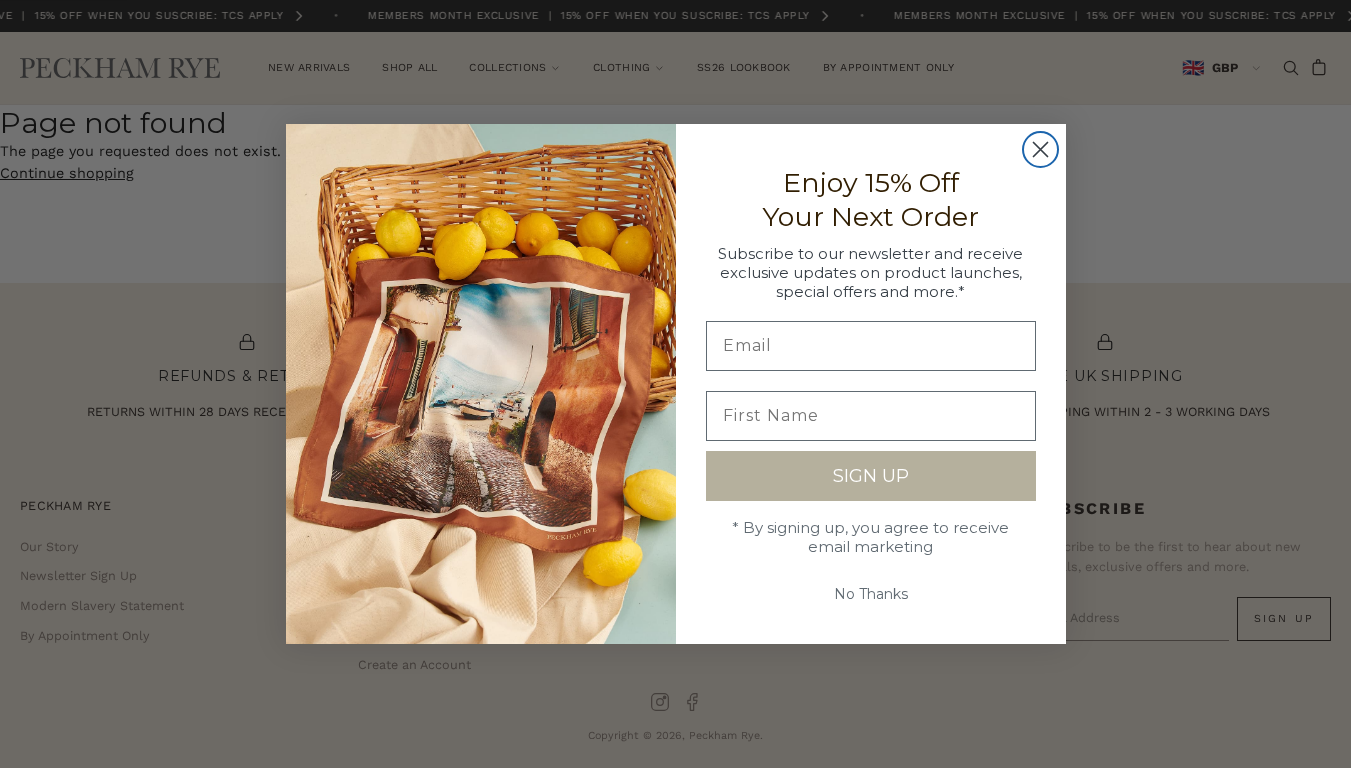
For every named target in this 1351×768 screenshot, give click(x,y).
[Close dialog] (1040, 149)
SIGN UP (871, 476)
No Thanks (871, 594)
